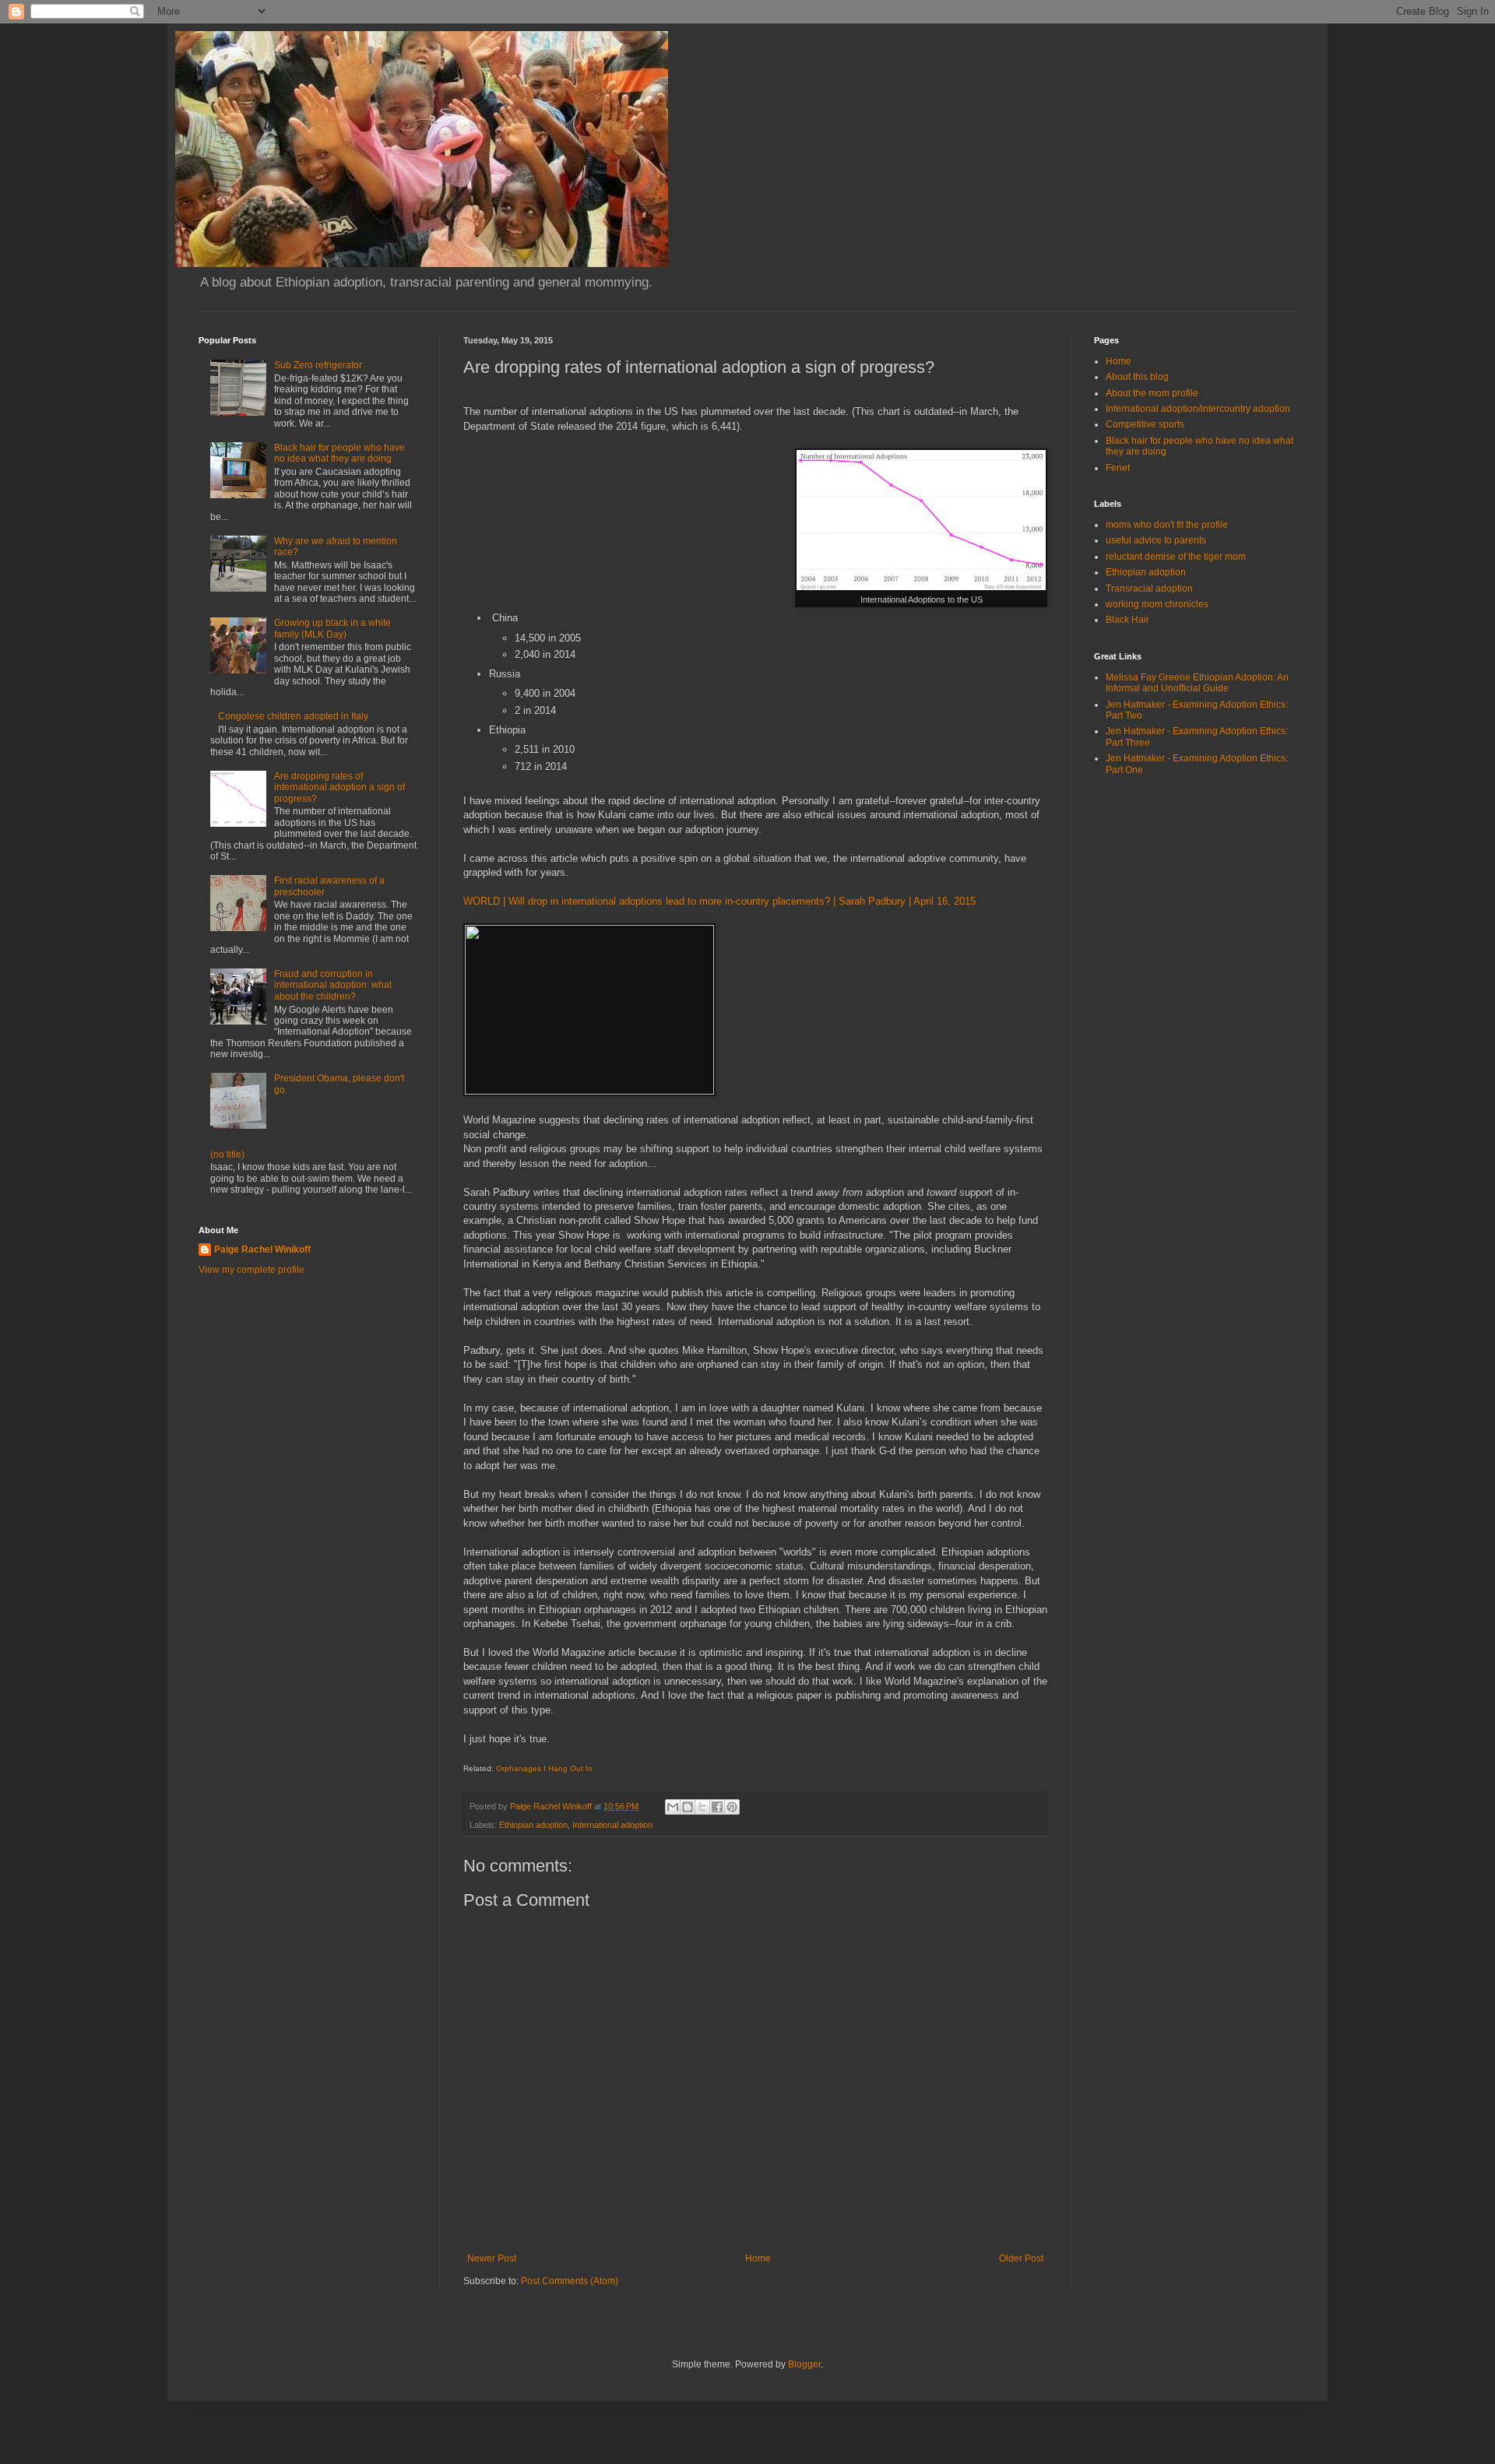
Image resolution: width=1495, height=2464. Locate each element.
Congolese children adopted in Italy (293, 716)
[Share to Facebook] (717, 1807)
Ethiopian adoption (533, 1825)
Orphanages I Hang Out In (544, 1768)
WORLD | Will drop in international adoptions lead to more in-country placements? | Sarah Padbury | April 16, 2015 (719, 901)
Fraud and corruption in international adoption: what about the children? (333, 985)
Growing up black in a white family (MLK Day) (332, 628)
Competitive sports (1145, 424)
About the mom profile (1152, 393)
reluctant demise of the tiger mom (1176, 557)
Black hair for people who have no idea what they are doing (339, 453)
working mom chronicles (1157, 604)
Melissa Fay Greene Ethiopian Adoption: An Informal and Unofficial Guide (1197, 683)
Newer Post (492, 2258)
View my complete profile (252, 1270)
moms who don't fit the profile (1167, 525)
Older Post (1021, 2258)
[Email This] (673, 1807)
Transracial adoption (1149, 589)
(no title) (227, 1155)
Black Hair (1127, 620)
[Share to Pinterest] (732, 1807)
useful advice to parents (1156, 540)
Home (758, 2258)
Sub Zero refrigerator (318, 365)
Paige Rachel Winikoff (262, 1250)
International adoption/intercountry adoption (1198, 409)
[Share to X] (702, 1807)
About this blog (1137, 377)
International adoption (612, 1825)
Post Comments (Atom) (570, 2281)
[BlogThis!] (688, 1807)
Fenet (1118, 468)
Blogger (804, 2364)
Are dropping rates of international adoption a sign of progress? (339, 787)
